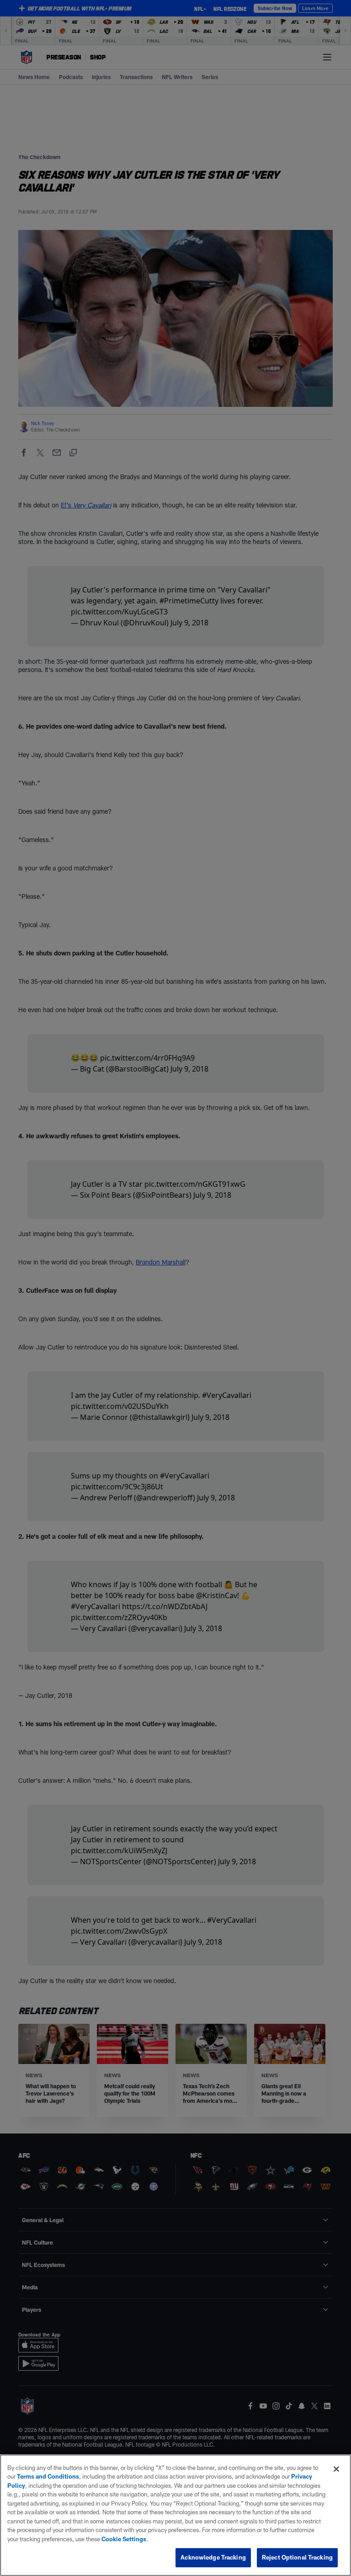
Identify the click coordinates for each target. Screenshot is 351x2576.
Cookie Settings (124, 2539)
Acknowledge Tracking (213, 2557)
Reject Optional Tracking (297, 2557)
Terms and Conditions (48, 2476)
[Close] (336, 2469)
